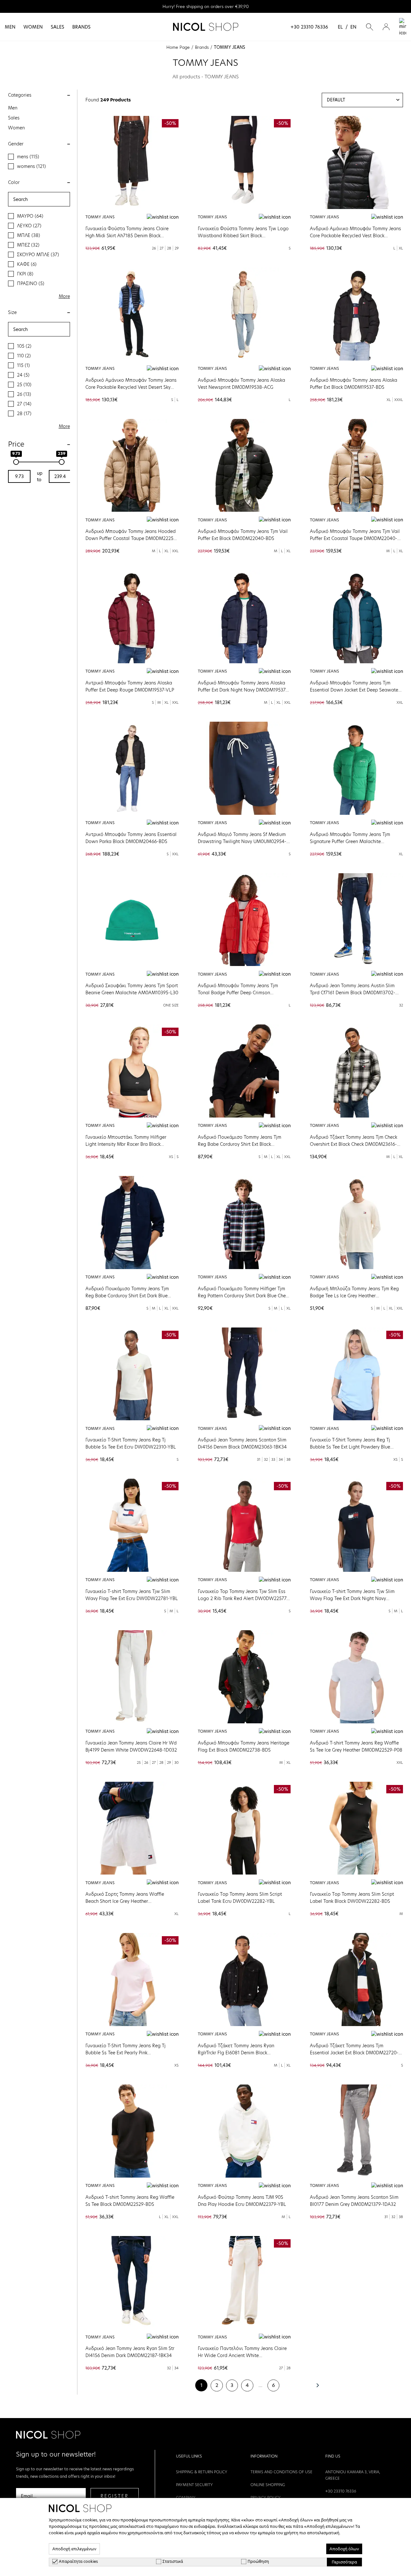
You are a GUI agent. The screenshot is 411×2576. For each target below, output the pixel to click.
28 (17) (24, 413)
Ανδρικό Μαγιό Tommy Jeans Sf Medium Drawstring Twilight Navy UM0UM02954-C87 (242, 841)
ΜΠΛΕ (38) (29, 235)
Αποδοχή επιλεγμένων (74, 2549)
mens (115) (28, 157)
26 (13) (24, 394)
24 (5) (23, 375)
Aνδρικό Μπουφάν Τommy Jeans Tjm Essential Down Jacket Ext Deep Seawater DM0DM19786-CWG (355, 690)
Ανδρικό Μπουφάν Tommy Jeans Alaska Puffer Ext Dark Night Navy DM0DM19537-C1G (243, 690)
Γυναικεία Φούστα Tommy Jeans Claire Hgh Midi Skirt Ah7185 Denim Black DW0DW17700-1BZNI (127, 236)
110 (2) (24, 356)
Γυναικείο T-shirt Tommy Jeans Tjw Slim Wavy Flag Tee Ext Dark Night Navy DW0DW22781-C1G (352, 1598)
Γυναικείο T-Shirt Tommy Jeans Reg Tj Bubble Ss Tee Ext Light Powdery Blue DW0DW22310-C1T (350, 1447)
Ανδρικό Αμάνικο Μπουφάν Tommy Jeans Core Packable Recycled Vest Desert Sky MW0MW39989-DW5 (131, 387)
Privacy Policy (266, 2498)
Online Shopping (268, 2485)
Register (115, 2496)
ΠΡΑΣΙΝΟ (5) (31, 283)
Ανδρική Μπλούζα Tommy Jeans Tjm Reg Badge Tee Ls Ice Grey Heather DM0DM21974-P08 (354, 1296)
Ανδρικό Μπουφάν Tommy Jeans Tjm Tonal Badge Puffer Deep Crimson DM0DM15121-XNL (238, 993)
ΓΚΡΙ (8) (25, 274)
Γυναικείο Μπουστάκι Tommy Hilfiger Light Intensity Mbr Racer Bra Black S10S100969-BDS (126, 1144)
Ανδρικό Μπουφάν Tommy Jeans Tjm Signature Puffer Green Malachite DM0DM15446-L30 (350, 841)
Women (33, 27)
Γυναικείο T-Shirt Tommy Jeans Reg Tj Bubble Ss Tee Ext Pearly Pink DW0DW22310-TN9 (126, 2053)
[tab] (39, 95)
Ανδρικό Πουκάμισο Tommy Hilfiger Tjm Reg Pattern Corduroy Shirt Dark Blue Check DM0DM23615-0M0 (244, 1296)
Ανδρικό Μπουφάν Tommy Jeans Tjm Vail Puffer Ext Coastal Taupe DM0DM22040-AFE (355, 538)
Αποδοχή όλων (344, 2549)
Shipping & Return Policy (202, 2472)
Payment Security (194, 2485)
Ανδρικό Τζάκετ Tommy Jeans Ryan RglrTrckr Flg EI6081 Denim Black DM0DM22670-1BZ (236, 2053)
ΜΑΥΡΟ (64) (30, 216)
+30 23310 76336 (309, 27)
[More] (356, 162)
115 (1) (23, 365)
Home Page (178, 47)
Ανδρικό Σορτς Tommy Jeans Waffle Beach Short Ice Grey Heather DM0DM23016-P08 (125, 1901)
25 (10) (24, 385)
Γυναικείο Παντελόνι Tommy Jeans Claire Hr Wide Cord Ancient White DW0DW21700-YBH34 (242, 2355)
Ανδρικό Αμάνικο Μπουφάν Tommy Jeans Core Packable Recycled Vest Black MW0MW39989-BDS (355, 236)
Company (186, 2498)
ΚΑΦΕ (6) (27, 264)
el (340, 27)
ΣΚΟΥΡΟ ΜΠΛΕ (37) (38, 255)
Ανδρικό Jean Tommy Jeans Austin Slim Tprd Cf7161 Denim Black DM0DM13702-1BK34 (353, 993)
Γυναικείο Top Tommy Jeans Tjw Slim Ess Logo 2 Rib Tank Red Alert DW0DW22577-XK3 (243, 1598)
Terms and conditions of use (281, 2472)
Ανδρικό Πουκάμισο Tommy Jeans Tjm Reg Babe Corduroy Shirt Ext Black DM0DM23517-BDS (240, 1144)
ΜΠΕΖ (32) (28, 245)
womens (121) (31, 166)
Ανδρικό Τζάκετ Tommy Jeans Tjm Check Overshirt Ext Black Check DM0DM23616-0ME (354, 1144)
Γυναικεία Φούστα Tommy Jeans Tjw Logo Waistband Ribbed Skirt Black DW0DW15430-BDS (243, 236)
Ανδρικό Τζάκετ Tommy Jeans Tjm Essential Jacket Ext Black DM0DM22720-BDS (354, 2053)
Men (10, 27)
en (353, 27)
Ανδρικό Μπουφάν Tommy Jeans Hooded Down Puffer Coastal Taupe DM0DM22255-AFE (132, 538)
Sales (57, 27)
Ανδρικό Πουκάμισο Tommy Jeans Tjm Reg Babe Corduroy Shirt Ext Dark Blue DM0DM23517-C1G (127, 1296)
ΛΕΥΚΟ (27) (29, 226)
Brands (81, 27)
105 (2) (24, 346)
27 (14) (24, 404)
